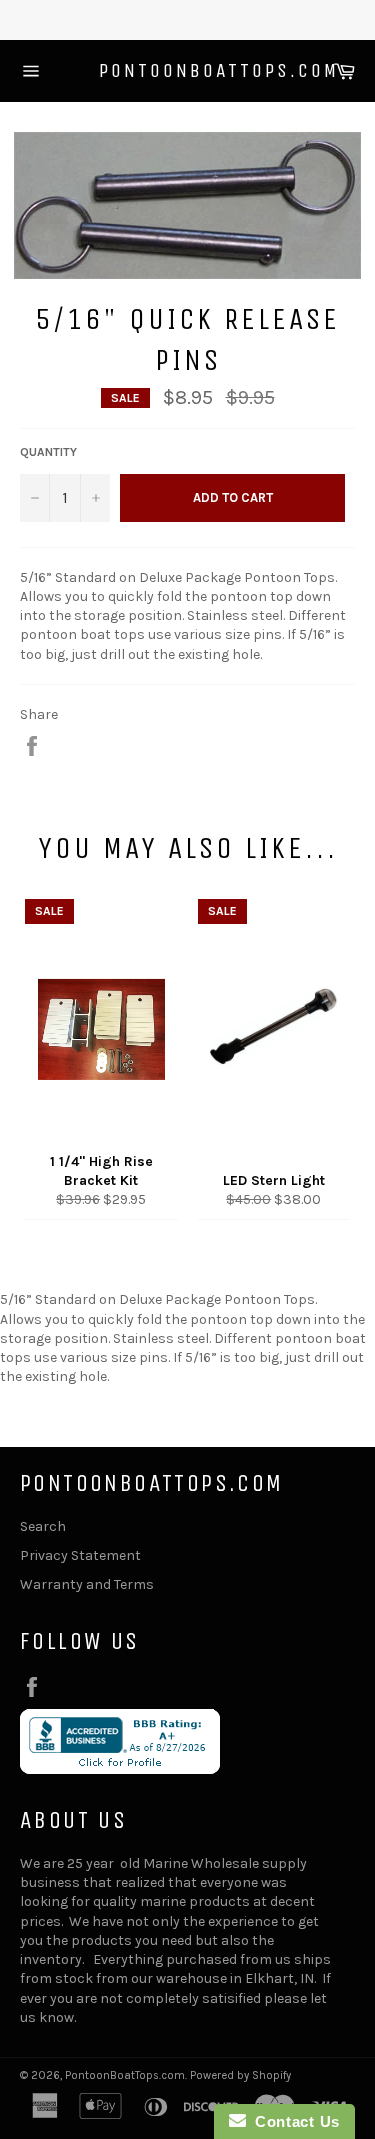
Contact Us (293, 2121)
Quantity (48, 452)
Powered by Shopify (240, 2075)
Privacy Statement (80, 1555)
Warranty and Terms (87, 1584)
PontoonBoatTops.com (188, 70)
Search (43, 1526)
